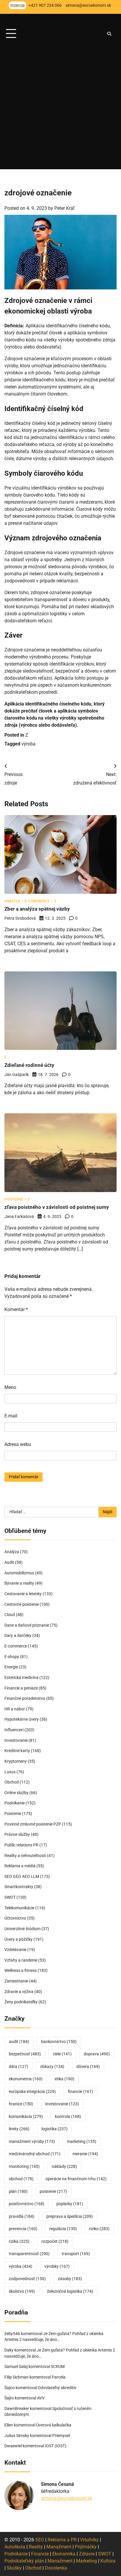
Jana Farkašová (19, 1216)
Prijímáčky (86, 2547)
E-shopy (12, 1657)
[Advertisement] (60, 109)
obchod (21, 2179)
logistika (54, 2129)
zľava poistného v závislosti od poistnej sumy (57, 1207)
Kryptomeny (16, 1761)
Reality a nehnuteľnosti (25, 1856)
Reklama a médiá (20, 1866)
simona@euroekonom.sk (67, 2498)
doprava (97, 2054)
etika (64, 2079)
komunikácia (26, 2116)
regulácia (63, 2229)
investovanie (62, 2104)
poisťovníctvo (27, 2204)
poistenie (53, 2191)
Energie (11, 1667)
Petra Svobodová (20, 918)
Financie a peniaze (21, 1688)
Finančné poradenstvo (25, 1698)
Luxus (10, 1772)
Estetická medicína (21, 1677)
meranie (85, 2154)
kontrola (68, 2116)
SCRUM (58, 2366)
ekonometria (26, 2079)
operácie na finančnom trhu (76, 2179)
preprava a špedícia (70, 2216)
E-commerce (37, 901)
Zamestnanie (16, 1981)
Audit (9, 1562)
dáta (19, 2067)
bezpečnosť (25, 2054)
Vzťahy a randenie (21, 1960)
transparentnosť (29, 2254)
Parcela (59, 2377)
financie (80, 2091)
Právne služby (17, 1834)
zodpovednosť (27, 2279)
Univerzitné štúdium (22, 1929)
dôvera (88, 2067)
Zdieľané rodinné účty (29, 1065)
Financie (40, 2554)
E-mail (11, 1416)
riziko (99, 2229)
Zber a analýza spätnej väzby (37, 909)
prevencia (23, 2229)
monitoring (24, 2166)
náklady (64, 2166)
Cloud (10, 1615)
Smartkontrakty (19, 1887)
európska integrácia (32, 2091)
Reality (36, 2547)
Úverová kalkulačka (54, 2425)
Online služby (16, 1793)
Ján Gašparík (17, 1075)
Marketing (86, 2561)
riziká (19, 2241)
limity (19, 2129)
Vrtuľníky (89, 2540)
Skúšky (14, 2568)
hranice (21, 2104)
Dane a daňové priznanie (27, 1625)
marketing (82, 2141)
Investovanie (16, 1740)
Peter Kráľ (64, 208)
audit (19, 2042)
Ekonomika (64, 2554)
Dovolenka (56, 2568)
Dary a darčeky (18, 1635)
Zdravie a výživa (19, 1992)
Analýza (12, 901)
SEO (40, 2540)
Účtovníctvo (15, 1918)
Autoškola (15, 2547)
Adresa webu (18, 1444)
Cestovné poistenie (22, 1604)
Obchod (12, 1782)
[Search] (109, 34)
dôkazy (52, 2067)
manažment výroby (32, 2141)
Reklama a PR (62, 2540)
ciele (62, 2054)
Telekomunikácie (19, 1908)
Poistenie (14, 1200)
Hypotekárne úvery (22, 1719)
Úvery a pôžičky (19, 1939)
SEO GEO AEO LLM (22, 1876)
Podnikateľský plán (24, 2561)
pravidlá (22, 2216)
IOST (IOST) (56, 2446)
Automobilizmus (19, 1573)
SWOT (10, 1897)
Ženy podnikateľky (21, 2002)
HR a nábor (15, 1709)
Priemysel (61, 2436)
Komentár (16, 1309)
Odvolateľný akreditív (57, 2388)
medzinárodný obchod (35, 2154)
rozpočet (55, 2241)
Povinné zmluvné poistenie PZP (33, 1824)
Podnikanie (15, 1803)
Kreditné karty (17, 1751)
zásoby (70, 2279)
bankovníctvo (59, 2042)
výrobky (57, 2266)
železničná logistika (70, 2291)
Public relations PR (21, 1845)
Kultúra (108, 2561)
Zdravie (87, 2554)
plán (18, 2191)
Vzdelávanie (15, 1950)
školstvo (22, 2291)
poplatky (70, 2204)
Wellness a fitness (21, 1970)
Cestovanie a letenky (23, 1594)
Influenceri (14, 1730)
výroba (28, 744)
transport (76, 2254)
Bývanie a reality (19, 1583)
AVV (41, 2398)
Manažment (59, 2547)
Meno (10, 1387)
